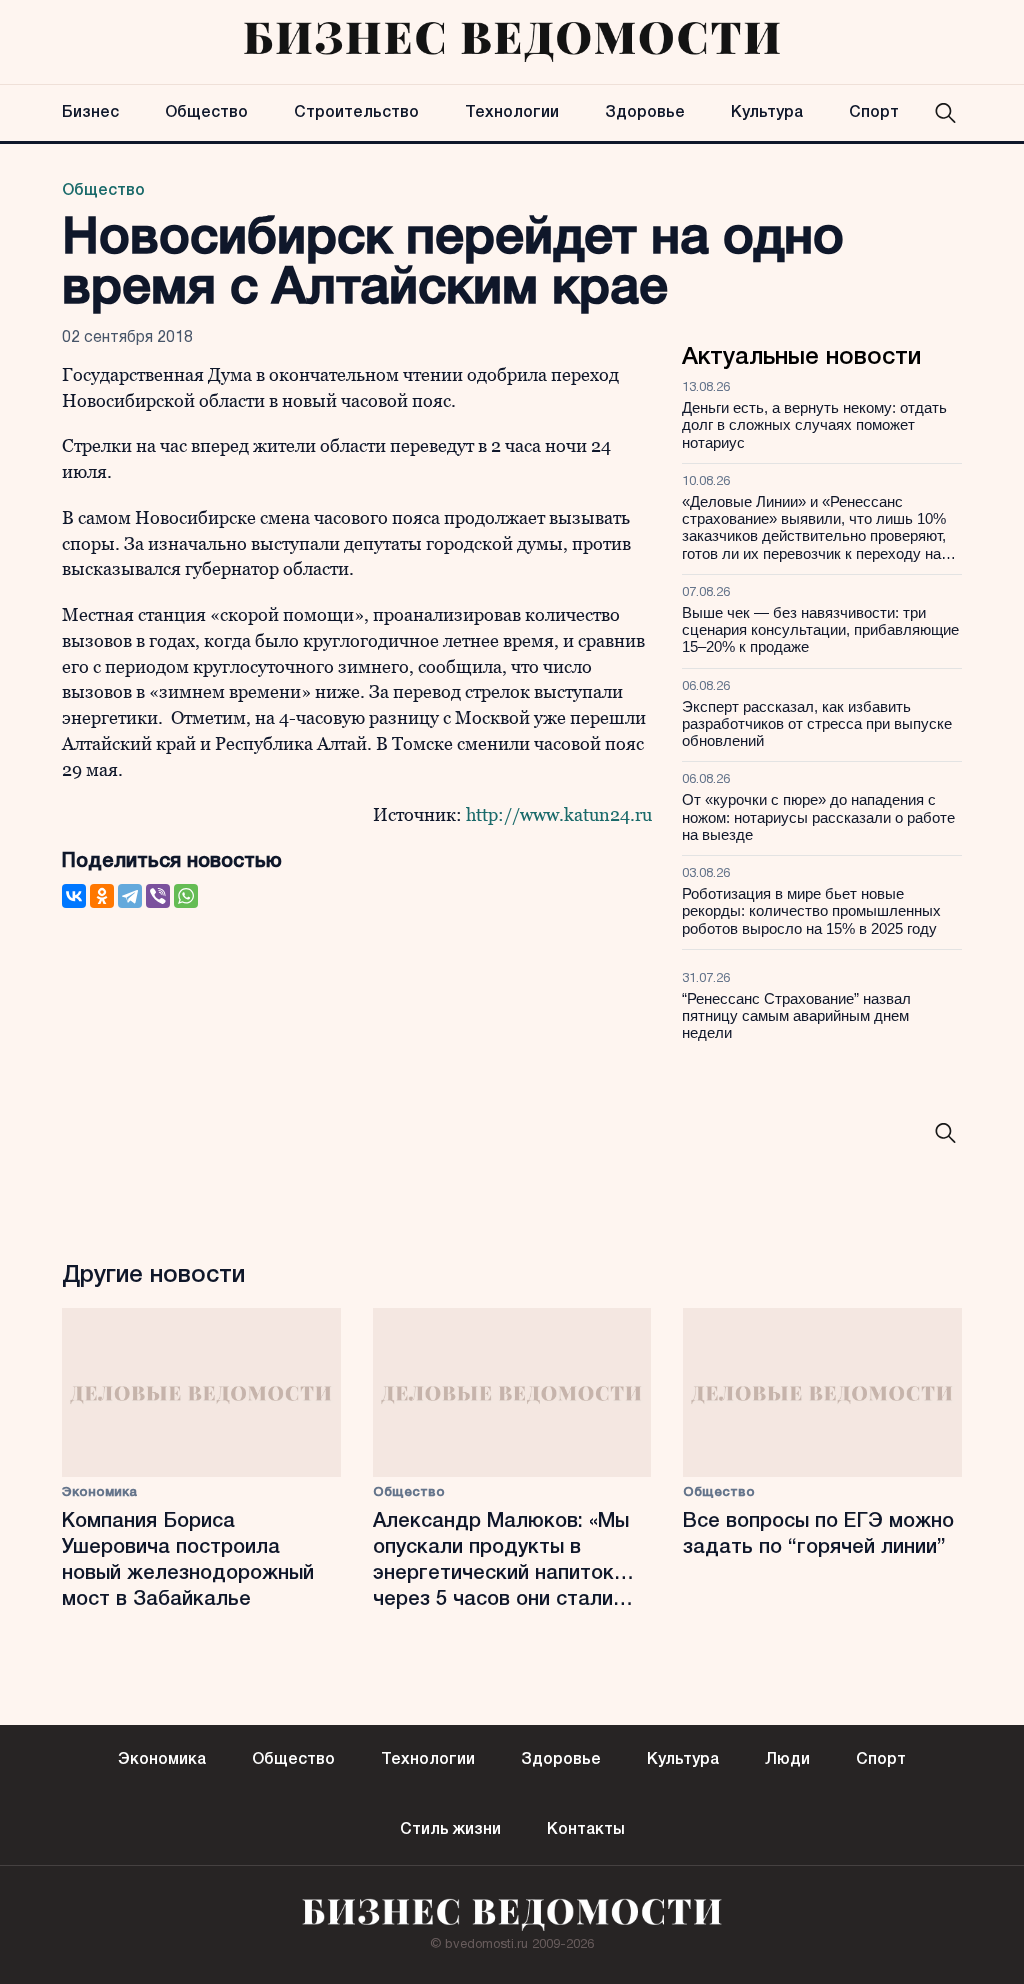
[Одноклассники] (102, 896)
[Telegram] (130, 896)
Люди (787, 1760)
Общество (206, 113)
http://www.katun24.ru (559, 814)
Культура (767, 113)
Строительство (356, 113)
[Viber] (158, 896)
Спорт (874, 113)
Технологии (512, 113)
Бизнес (90, 113)
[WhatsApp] (186, 896)
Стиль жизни (450, 1830)
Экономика (99, 1492)
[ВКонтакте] (74, 896)
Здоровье (645, 113)
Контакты (586, 1830)
